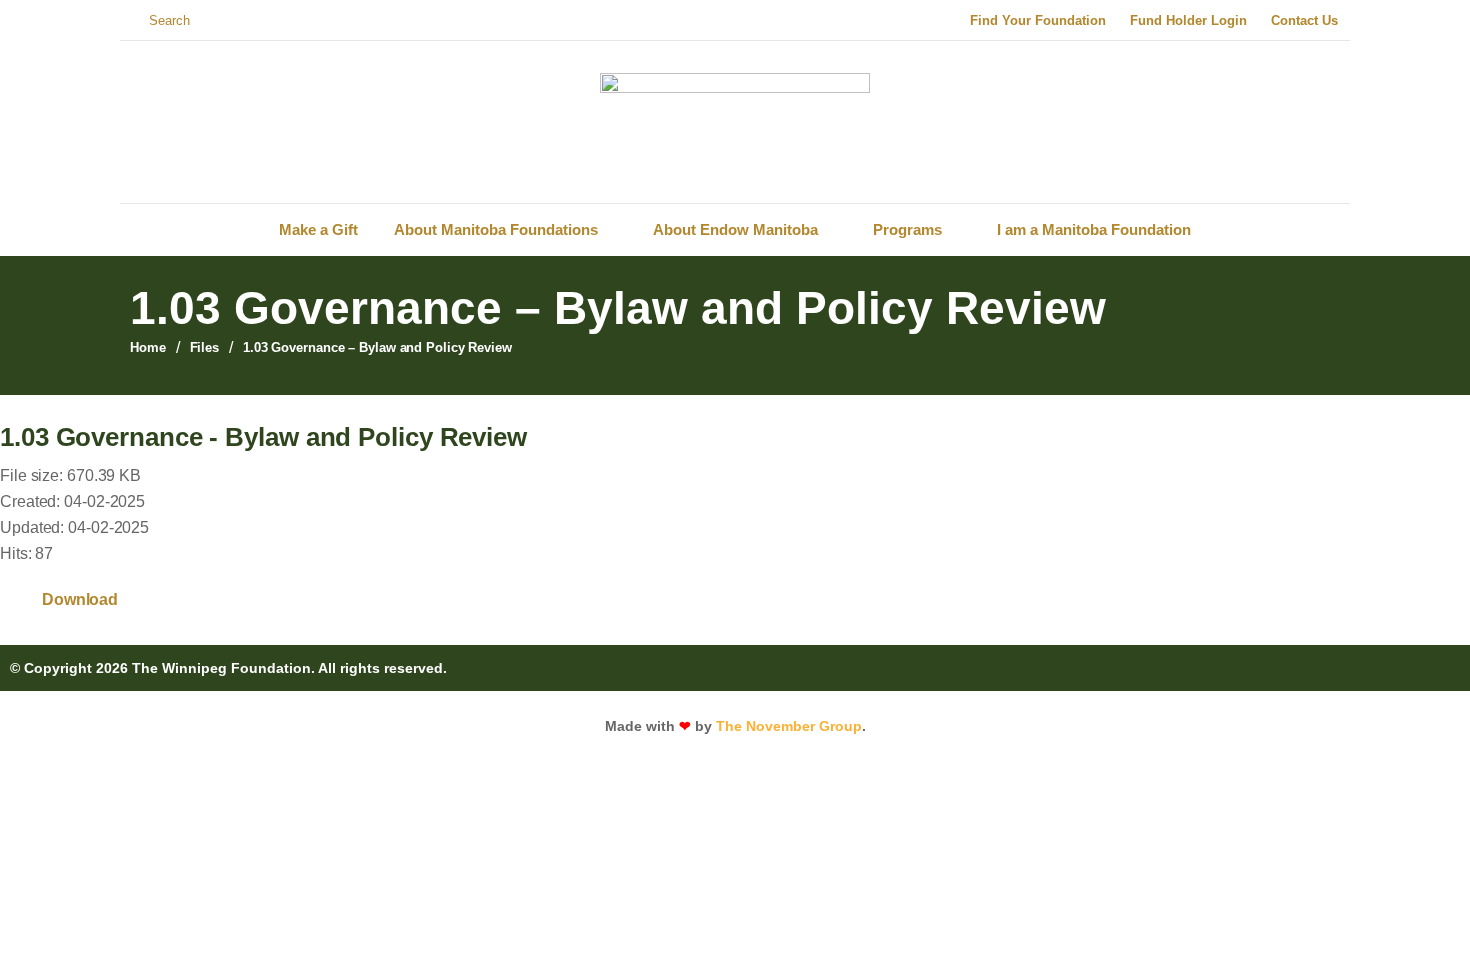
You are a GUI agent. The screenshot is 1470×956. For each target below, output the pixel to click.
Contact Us (1304, 20)
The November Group (789, 726)
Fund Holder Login (1188, 20)
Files (205, 347)
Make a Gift (318, 229)
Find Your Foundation (1038, 20)
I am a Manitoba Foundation (1094, 229)
